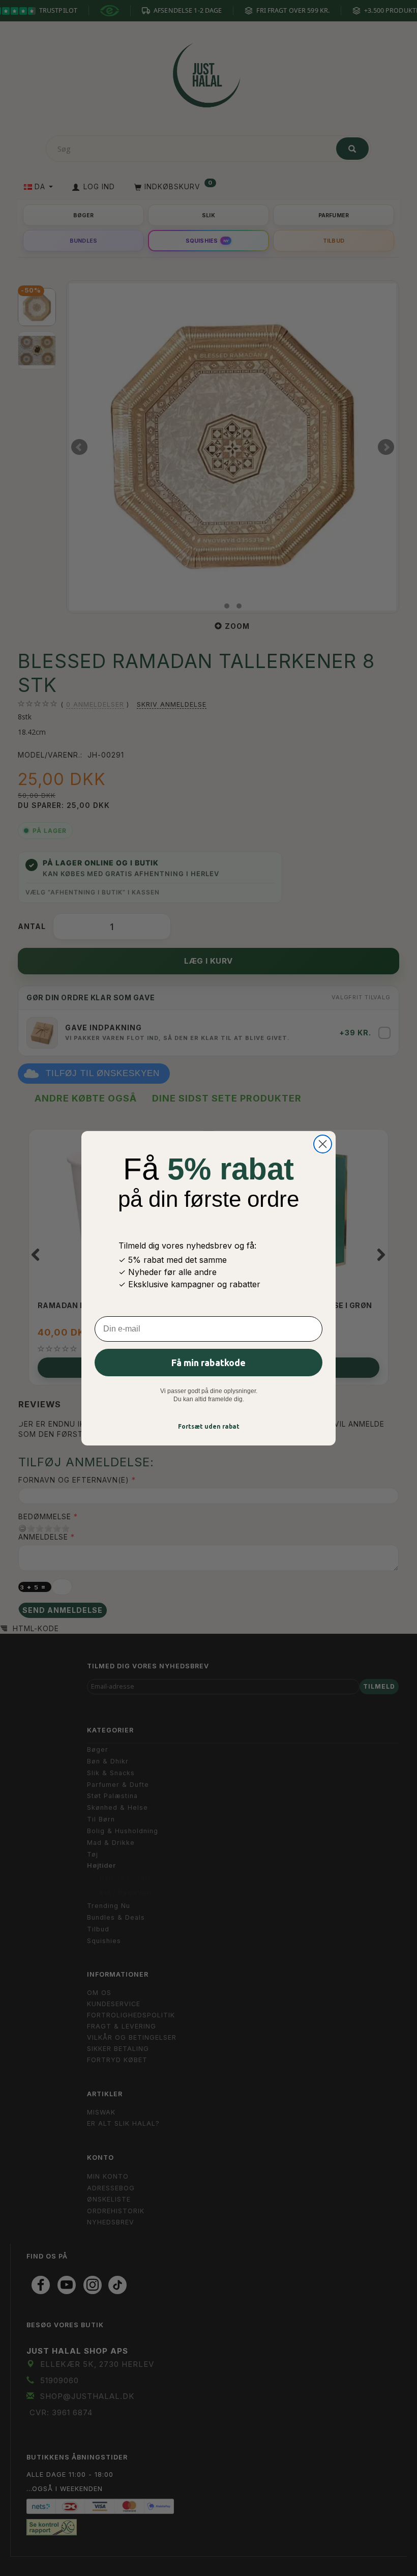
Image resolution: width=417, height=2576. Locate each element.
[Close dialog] (323, 1144)
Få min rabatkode (208, 1363)
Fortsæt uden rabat (209, 1426)
